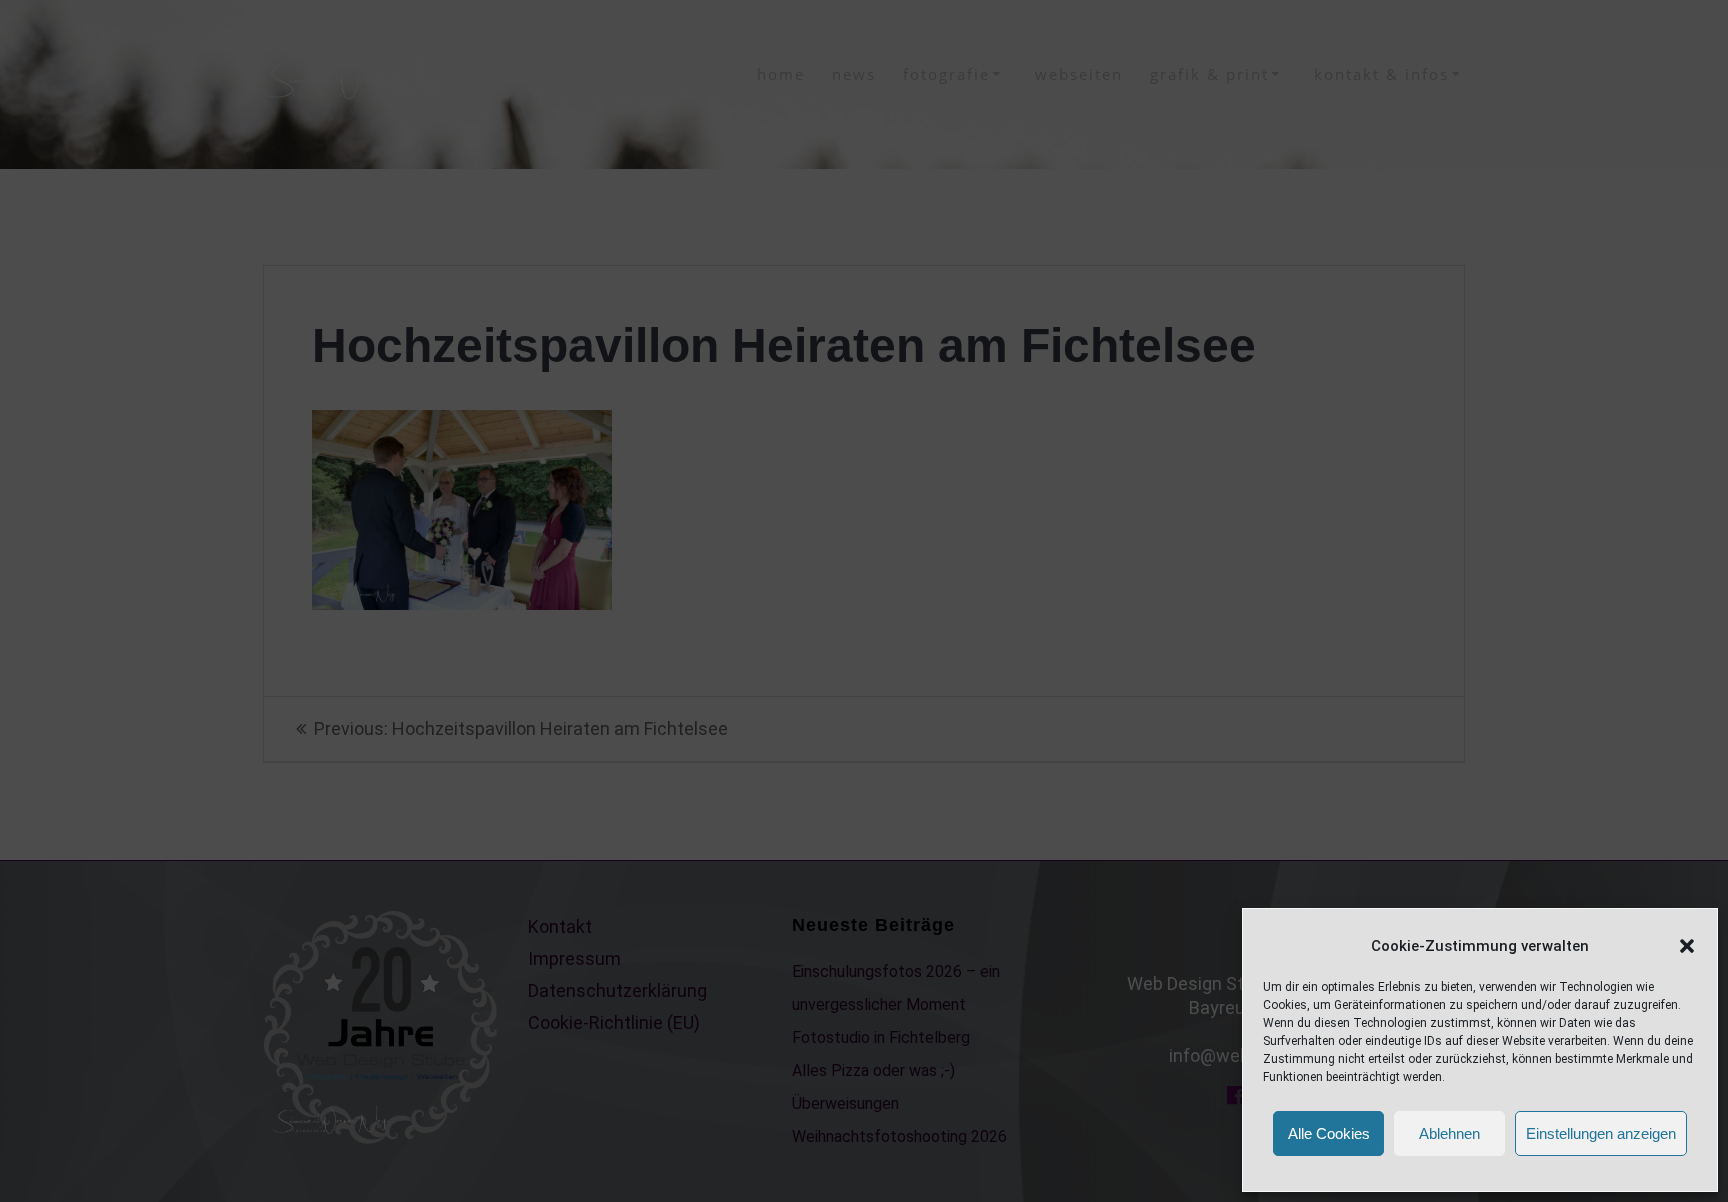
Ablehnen (1449, 1133)
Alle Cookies (1329, 1133)
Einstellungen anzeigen (1601, 1133)
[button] (1687, 946)
